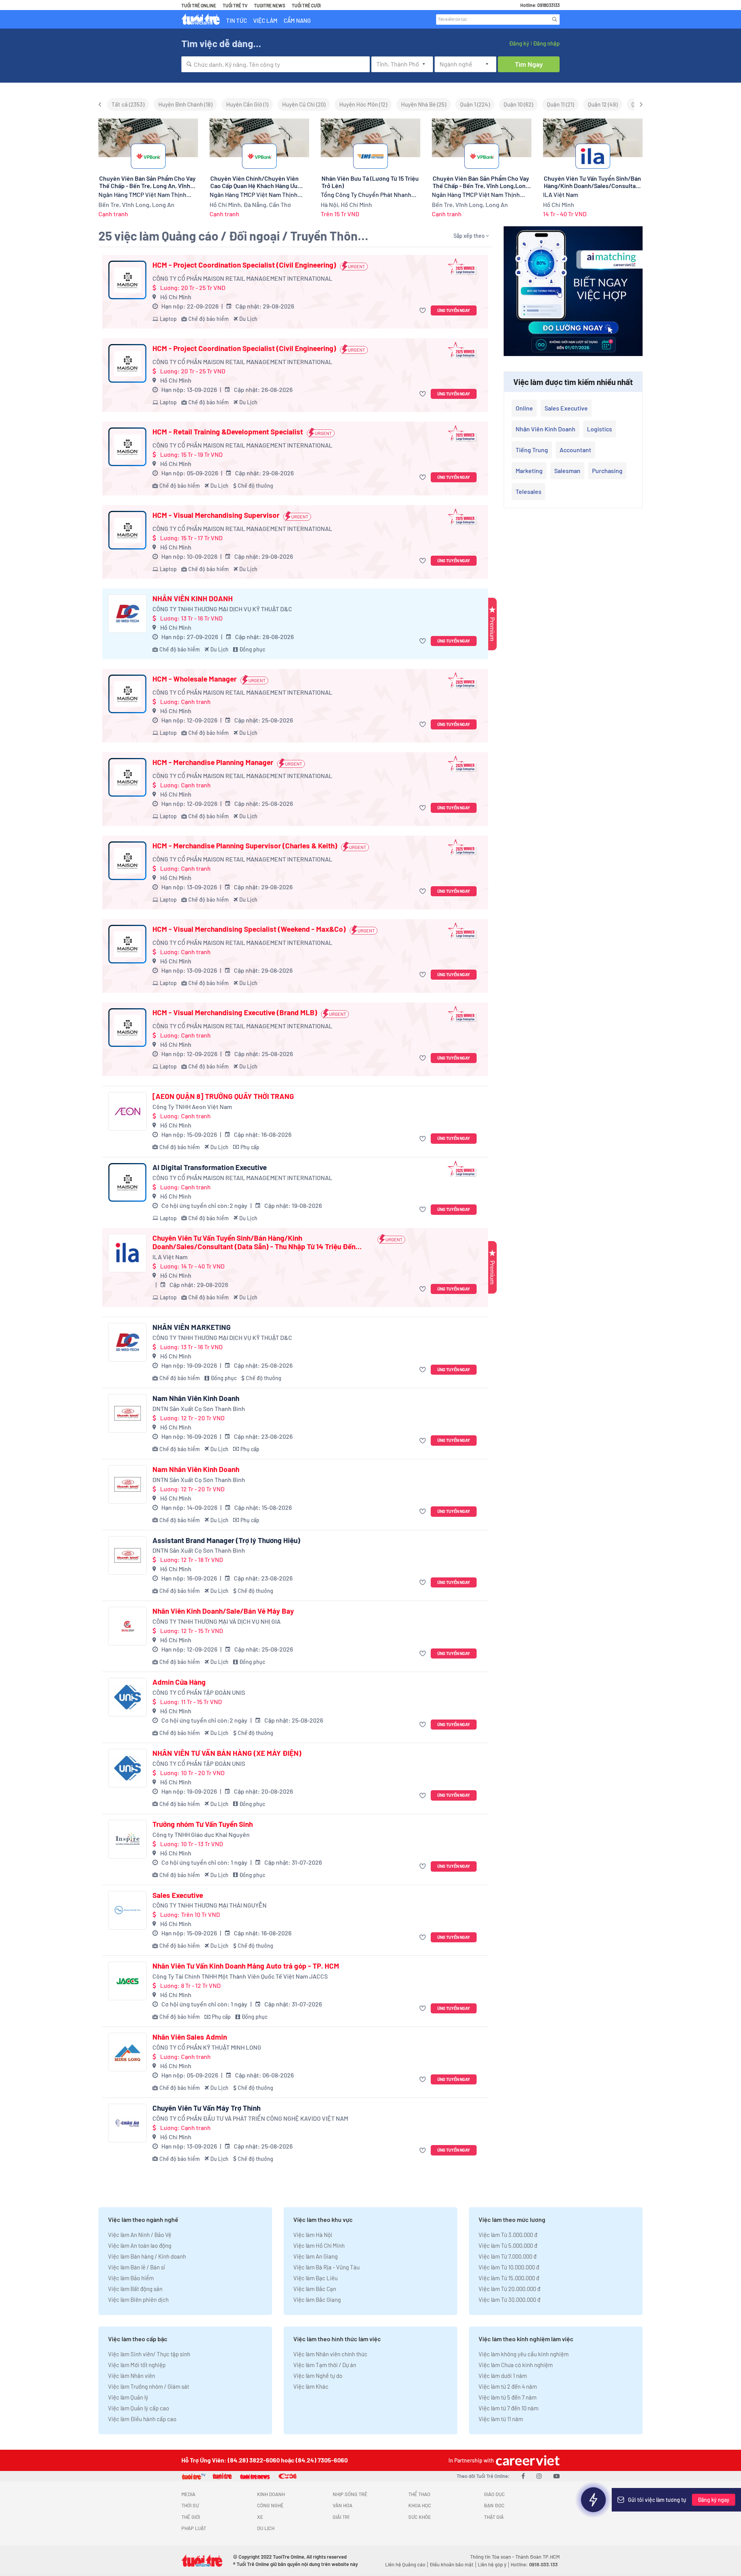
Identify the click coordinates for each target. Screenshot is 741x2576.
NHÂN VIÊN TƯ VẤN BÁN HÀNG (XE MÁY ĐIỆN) (227, 1753)
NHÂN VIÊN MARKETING (192, 1327)
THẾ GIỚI (191, 2517)
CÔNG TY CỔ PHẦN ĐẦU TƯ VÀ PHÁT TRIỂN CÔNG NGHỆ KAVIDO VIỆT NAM (250, 2118)
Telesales (529, 491)
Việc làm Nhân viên (132, 2376)
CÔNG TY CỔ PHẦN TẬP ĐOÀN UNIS (199, 1692)
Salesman (567, 471)
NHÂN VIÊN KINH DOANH (193, 599)
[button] (424, 311)
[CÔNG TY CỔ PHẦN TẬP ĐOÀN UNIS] (127, 1697)
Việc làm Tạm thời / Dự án (325, 2365)
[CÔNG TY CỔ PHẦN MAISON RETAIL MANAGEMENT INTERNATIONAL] (127, 280)
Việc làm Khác (311, 2386)
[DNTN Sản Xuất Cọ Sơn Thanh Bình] (127, 1413)
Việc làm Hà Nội (313, 2235)
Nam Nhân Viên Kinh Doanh (196, 1398)
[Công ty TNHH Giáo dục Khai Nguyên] (127, 1839)
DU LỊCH (266, 2528)
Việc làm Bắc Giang (317, 2300)
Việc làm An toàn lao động (140, 2245)
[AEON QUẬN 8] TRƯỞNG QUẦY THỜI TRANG (223, 1096)
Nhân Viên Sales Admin (190, 2037)
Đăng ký (519, 43)
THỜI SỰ (190, 2505)
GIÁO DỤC (494, 2494)
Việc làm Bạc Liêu (316, 2278)
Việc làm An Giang (316, 2256)
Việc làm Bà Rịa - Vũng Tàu (327, 2267)
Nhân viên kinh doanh (546, 429)
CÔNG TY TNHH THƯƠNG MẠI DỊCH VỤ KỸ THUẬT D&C (222, 609)
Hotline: (534, 2564)
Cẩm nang (297, 20)
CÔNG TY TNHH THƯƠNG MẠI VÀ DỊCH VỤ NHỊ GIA (217, 1621)
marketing (529, 471)
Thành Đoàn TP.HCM (537, 2557)
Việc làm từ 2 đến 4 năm (508, 2386)
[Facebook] (523, 2476)
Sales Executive (178, 1895)
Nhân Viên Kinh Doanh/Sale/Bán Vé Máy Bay (223, 1611)
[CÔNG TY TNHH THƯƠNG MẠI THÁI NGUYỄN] (127, 1910)
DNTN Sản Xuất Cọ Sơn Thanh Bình (199, 1408)
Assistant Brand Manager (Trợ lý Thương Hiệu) (226, 1540)
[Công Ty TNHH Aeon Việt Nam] (127, 1111)
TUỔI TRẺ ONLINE (199, 5)
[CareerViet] (527, 2460)
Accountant (575, 450)
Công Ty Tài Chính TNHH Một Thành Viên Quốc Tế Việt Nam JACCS (240, 1976)
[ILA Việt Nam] (127, 1253)
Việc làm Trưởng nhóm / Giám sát (149, 2386)
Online (524, 408)
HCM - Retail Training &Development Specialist (228, 432)
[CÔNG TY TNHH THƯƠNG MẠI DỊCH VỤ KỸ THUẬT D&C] (127, 614)
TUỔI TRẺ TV (235, 5)
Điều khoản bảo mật (452, 2564)
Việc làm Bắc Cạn (315, 2289)
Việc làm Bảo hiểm (131, 2278)
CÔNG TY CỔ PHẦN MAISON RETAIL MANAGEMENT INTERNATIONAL (242, 278)
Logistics (600, 429)
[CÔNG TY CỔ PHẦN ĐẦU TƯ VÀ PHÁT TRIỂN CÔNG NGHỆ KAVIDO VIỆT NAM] (127, 2123)
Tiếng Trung (532, 450)
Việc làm (265, 20)
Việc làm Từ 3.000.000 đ (508, 2235)
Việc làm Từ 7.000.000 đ (508, 2256)
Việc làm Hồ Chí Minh (319, 2245)
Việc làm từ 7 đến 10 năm (508, 2408)
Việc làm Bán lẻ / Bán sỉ (136, 2267)
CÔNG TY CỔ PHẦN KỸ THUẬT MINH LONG (207, 2047)
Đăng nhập (546, 43)
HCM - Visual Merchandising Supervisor (216, 515)
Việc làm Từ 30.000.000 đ (509, 2300)
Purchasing (607, 471)
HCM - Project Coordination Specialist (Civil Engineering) (244, 265)
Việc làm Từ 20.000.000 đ (509, 2289)
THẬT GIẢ (494, 2517)
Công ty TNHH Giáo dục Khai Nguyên (201, 1834)
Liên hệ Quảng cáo (405, 2564)
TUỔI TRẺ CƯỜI (306, 5)
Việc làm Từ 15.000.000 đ (509, 2278)
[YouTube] (557, 2476)
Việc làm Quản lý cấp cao (139, 2408)
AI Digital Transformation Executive (210, 1167)
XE (260, 2517)
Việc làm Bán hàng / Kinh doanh (147, 2256)
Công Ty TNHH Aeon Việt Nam (192, 1107)
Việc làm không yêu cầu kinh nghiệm (524, 2354)
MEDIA (188, 2494)
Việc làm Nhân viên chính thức (330, 2354)
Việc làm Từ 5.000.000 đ (508, 2245)
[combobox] (276, 64)
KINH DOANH (271, 2494)
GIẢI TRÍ (341, 2517)
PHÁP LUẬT (194, 2528)
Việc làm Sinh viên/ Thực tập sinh (149, 2354)
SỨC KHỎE (420, 2517)
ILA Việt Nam (170, 1257)
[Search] (555, 19)
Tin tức (237, 20)
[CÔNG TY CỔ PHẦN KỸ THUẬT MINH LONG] (127, 2052)
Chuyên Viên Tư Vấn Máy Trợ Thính (206, 2108)
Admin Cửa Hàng (179, 1682)
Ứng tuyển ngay (454, 310)
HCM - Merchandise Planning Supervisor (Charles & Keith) (245, 846)
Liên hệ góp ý (492, 2564)
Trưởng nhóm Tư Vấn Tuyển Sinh (203, 1824)
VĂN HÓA (343, 2505)
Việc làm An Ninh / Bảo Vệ (140, 2235)
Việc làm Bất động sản (135, 2289)
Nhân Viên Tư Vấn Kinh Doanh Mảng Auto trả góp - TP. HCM (246, 1966)
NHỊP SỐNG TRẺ (350, 2494)
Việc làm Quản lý (128, 2397)
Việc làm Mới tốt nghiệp (137, 2365)
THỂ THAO (419, 2494)
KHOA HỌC (420, 2505)
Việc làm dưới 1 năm (503, 2376)
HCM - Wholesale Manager (195, 679)
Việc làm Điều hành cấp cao (142, 2419)
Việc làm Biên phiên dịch (138, 2300)
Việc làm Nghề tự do (318, 2376)
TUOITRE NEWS (270, 5)
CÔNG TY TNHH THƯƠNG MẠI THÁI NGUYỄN (210, 1905)
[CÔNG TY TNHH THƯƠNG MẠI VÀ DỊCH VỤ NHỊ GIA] (127, 1626)
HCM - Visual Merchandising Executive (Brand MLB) (235, 1012)
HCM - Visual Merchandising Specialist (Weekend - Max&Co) (249, 929)
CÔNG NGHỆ (270, 2505)
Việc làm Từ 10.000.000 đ (509, 2267)
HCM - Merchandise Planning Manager (213, 762)
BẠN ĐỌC (494, 2505)
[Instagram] (539, 2476)
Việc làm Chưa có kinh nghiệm (516, 2365)
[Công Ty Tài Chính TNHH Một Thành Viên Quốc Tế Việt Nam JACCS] (127, 1981)
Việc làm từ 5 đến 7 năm (508, 2397)
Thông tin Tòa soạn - (493, 2557)
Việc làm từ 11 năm (501, 2419)
